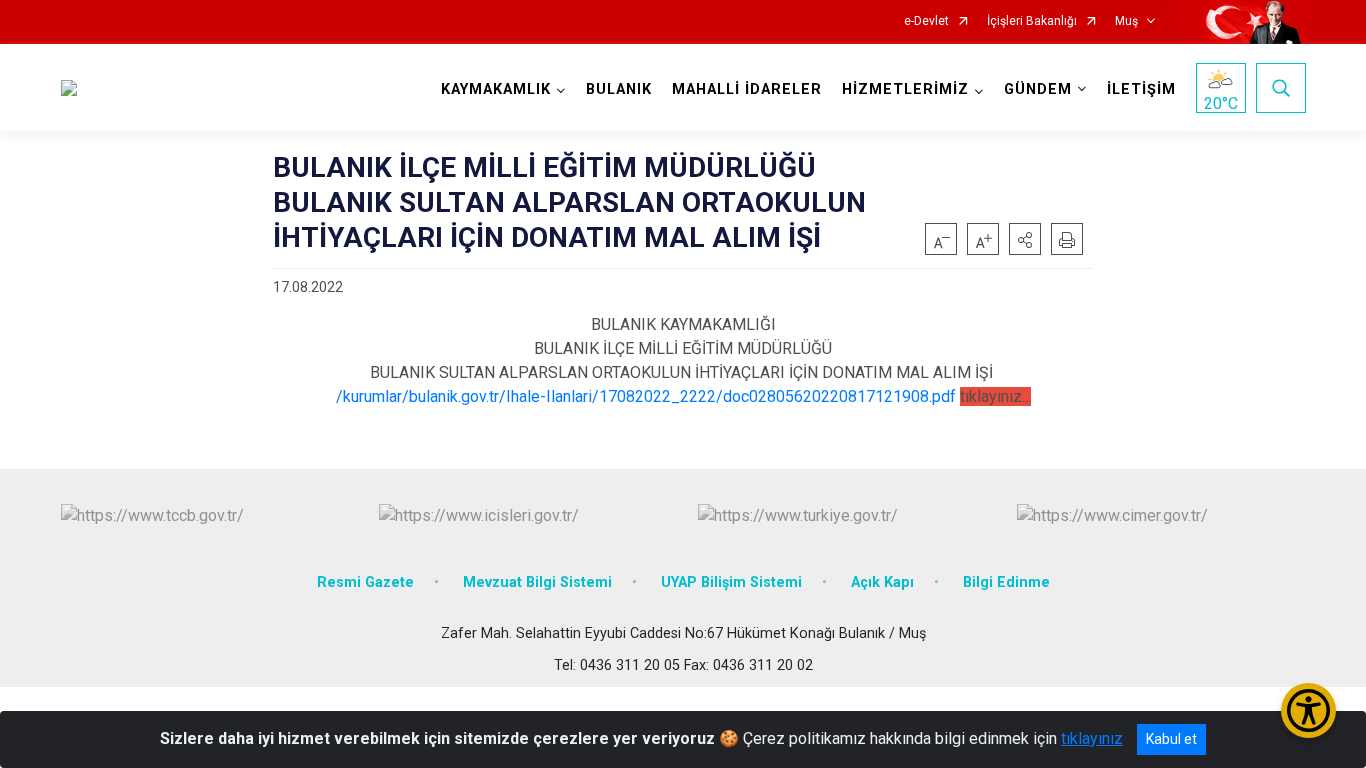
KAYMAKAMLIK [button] (496, 89)
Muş (1126, 21)
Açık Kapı (882, 582)
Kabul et (1171, 739)
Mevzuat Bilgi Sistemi (537, 582)
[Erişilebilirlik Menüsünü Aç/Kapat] (1308, 710)
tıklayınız (1092, 738)
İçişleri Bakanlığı (1032, 21)
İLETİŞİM (1141, 89)
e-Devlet (926, 21)
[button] (1025, 239)
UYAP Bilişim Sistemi (731, 582)
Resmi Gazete (365, 582)
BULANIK (619, 89)
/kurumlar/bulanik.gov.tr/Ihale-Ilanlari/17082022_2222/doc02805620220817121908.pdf (646, 396)
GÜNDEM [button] (1038, 89)
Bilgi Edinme (1006, 582)
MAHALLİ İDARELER (747, 89)
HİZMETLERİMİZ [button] (905, 89)
